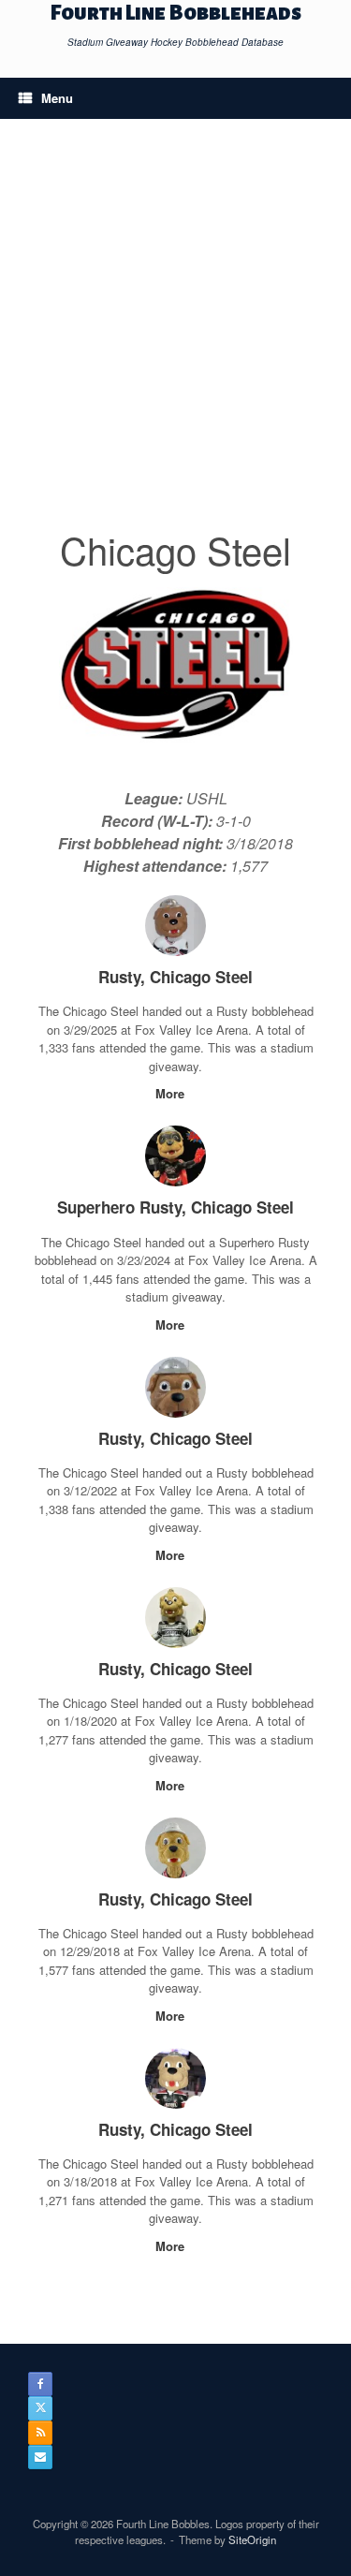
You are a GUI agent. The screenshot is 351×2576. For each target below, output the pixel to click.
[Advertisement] (175, 337)
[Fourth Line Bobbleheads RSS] (40, 2433)
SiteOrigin (252, 2539)
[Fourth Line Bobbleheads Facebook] (40, 2384)
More (172, 1093)
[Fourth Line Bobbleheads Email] (40, 2457)
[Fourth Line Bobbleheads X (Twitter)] (40, 2408)
